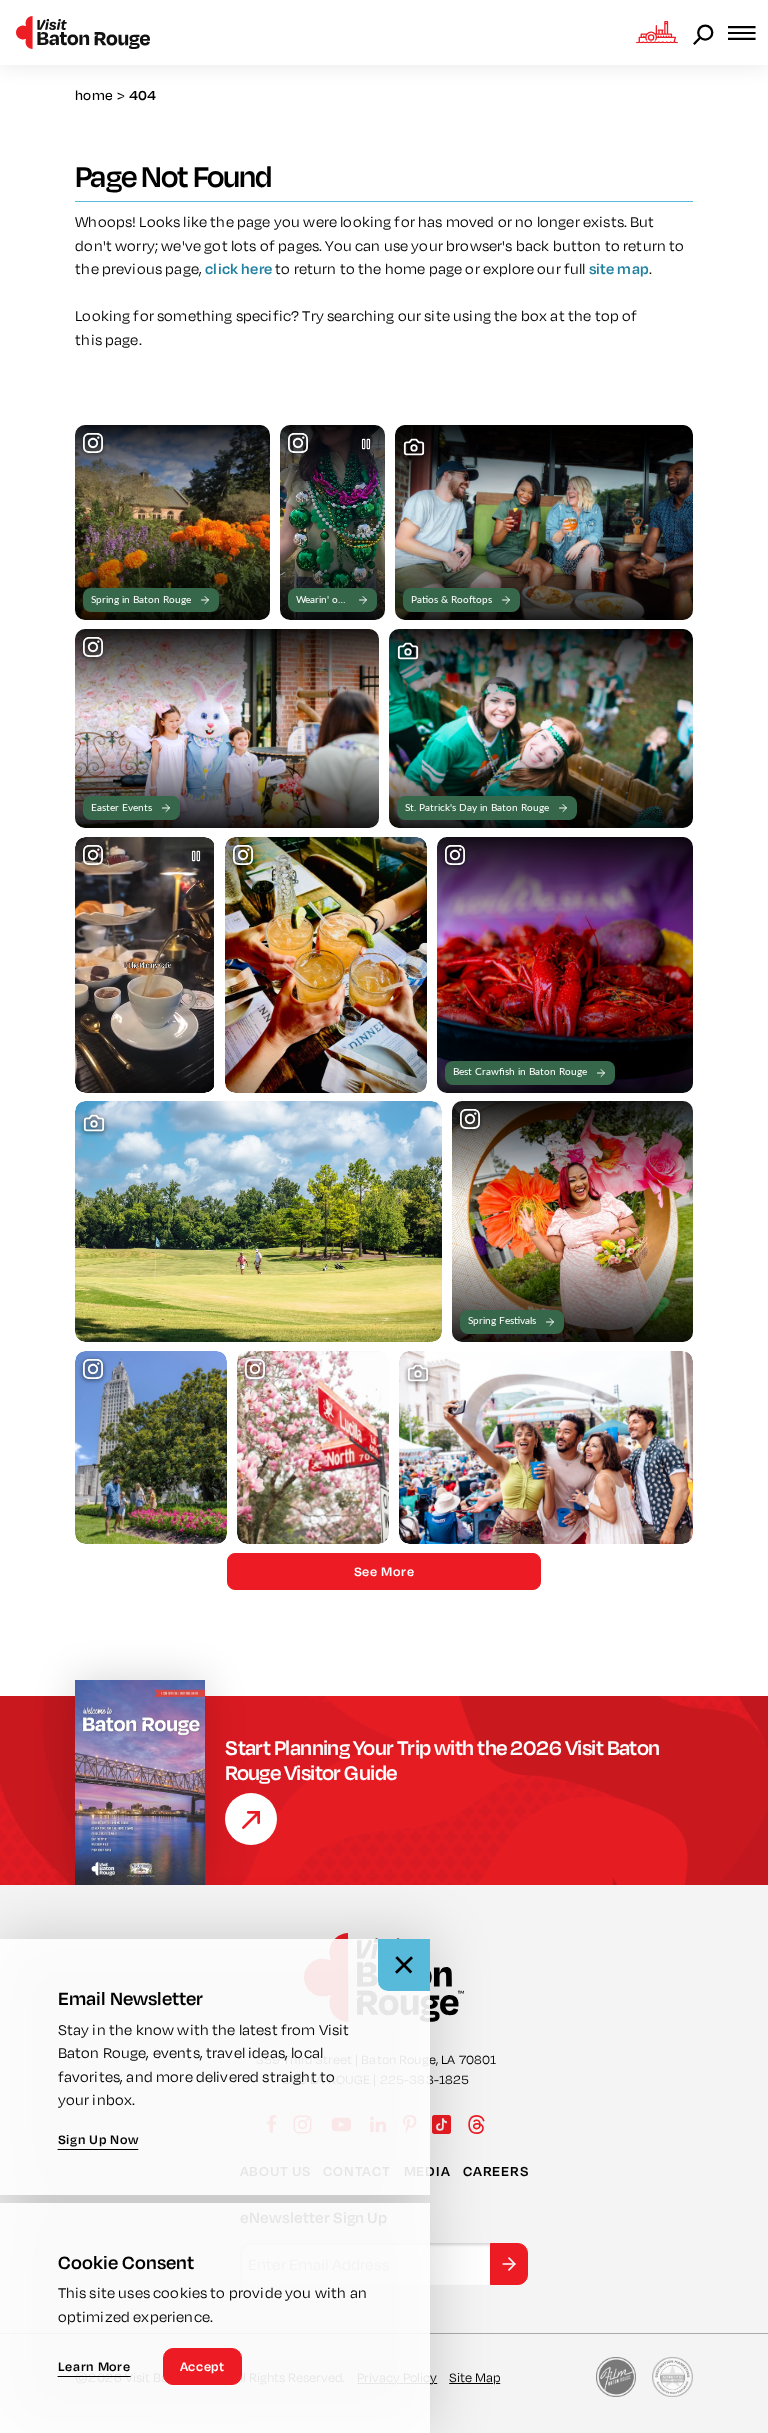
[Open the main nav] (748, 32)
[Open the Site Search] (705, 33)
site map (619, 268)
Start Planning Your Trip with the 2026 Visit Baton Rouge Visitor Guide (442, 1760)
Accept (202, 2366)
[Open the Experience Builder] (657, 32)
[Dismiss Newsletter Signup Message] (404, 1965)
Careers (495, 2171)
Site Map (474, 2377)
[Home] (83, 32)
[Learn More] (251, 1819)
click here (238, 268)
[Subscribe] (509, 2264)
